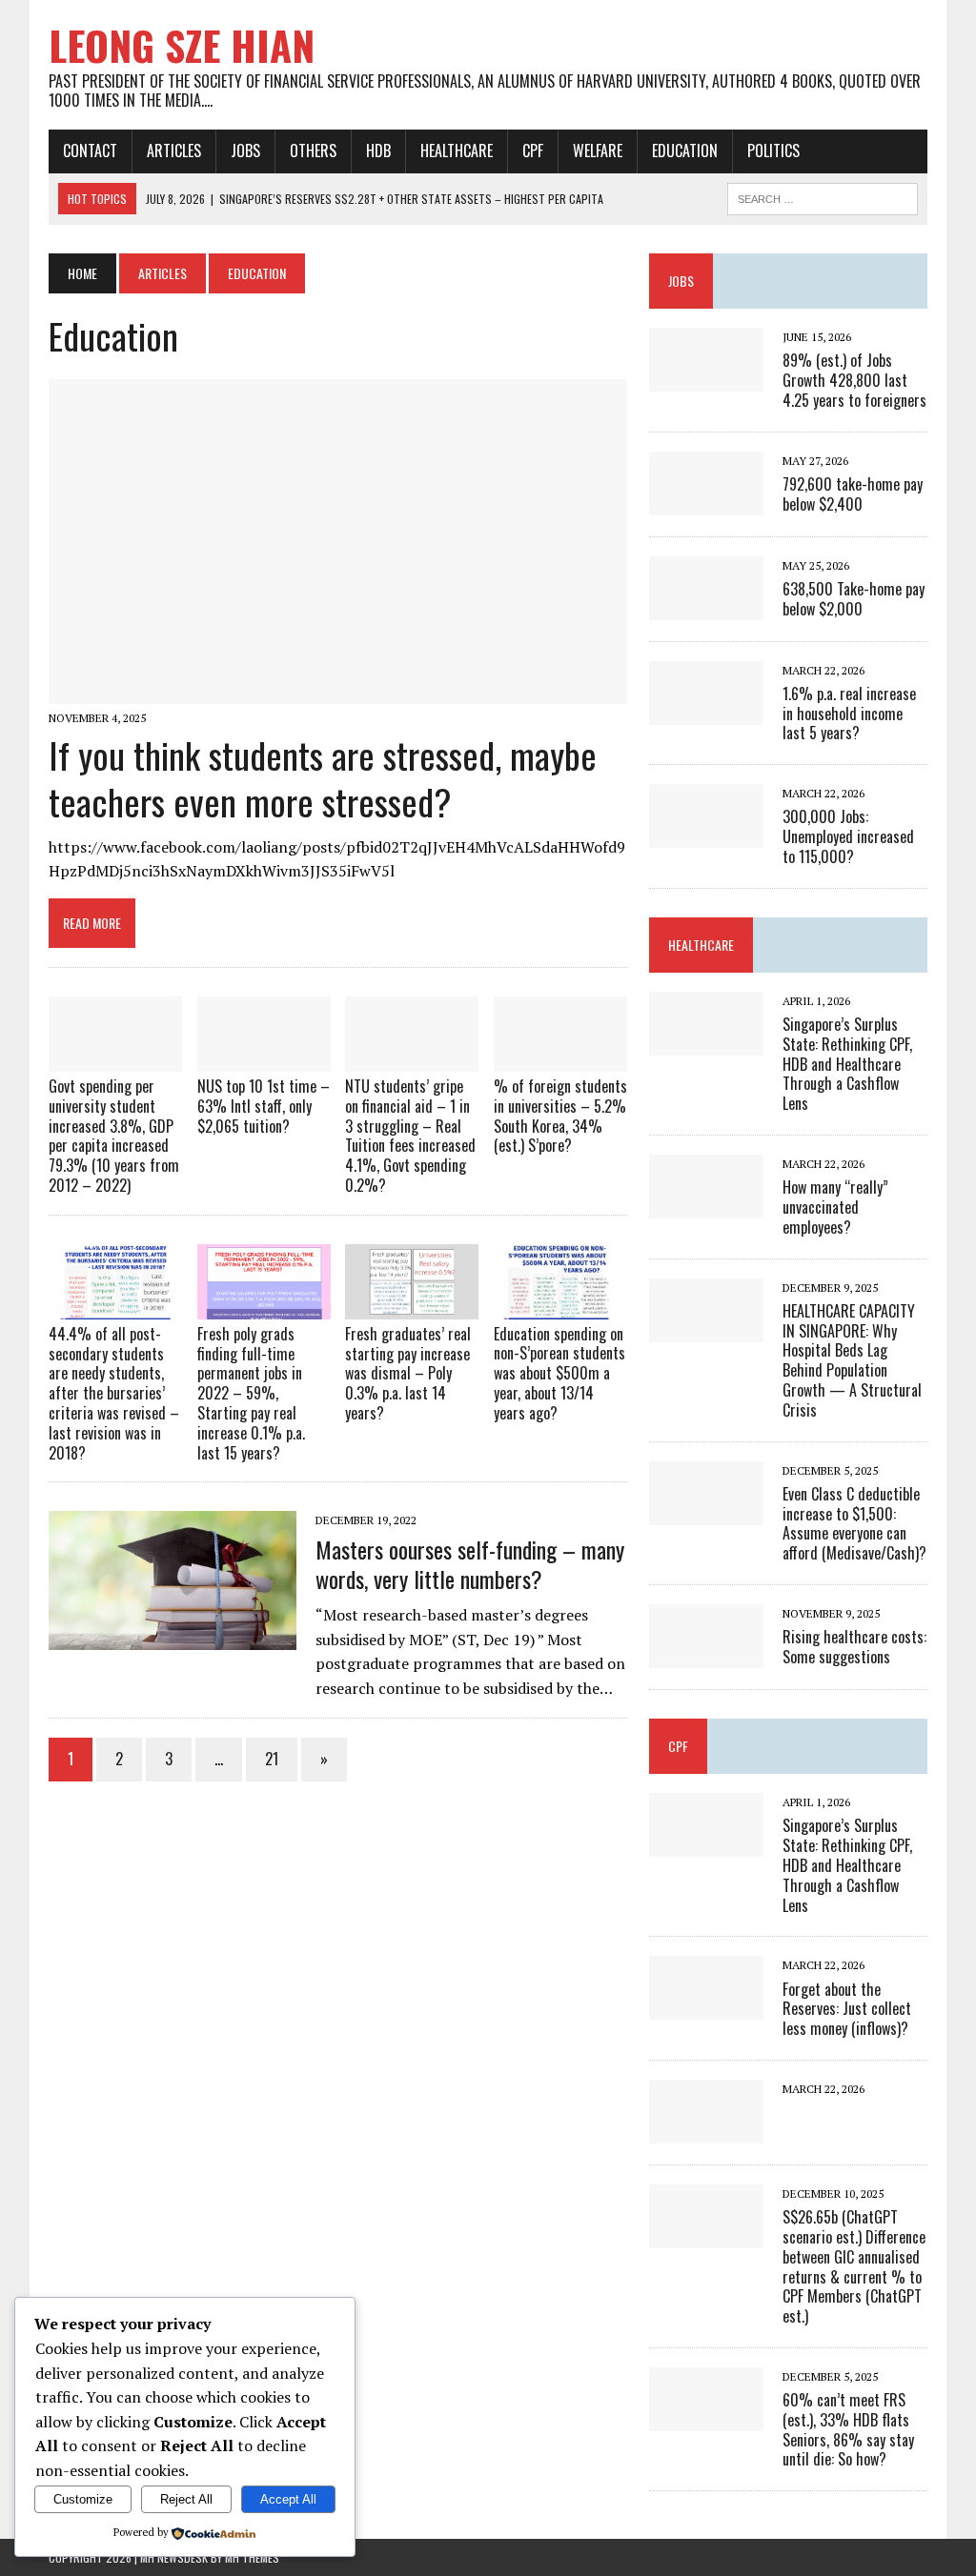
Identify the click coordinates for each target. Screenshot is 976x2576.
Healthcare (457, 151)
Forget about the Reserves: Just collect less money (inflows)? (847, 2009)
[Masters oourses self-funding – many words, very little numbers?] (173, 1638)
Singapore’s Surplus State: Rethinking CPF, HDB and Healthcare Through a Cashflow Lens (847, 1064)
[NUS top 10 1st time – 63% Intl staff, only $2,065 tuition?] (264, 1058)
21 (272, 1759)
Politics (773, 151)
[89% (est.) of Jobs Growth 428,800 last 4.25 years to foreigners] (706, 378)
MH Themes (252, 2557)
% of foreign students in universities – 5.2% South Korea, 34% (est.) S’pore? (560, 1116)
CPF (533, 151)
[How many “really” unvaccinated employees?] (706, 1205)
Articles (174, 151)
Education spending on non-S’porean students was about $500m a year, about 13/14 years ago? (559, 1373)
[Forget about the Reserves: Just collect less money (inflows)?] (706, 2007)
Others (313, 151)
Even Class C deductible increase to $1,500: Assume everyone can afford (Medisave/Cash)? (854, 1523)
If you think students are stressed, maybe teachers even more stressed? (323, 778)
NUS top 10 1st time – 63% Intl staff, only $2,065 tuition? (264, 1106)
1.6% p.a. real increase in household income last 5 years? (849, 714)
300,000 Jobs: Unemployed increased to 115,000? (848, 836)
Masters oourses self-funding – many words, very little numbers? (470, 1564)
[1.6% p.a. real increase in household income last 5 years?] (706, 712)
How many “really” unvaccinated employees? (835, 1207)
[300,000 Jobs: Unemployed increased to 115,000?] (706, 835)
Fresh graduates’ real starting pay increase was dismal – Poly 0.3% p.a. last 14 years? (408, 1373)
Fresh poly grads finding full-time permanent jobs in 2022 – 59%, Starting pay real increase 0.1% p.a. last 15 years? (251, 1393)
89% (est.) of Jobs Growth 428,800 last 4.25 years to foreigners (854, 380)
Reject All (186, 2499)
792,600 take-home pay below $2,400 (853, 494)
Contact (90, 151)
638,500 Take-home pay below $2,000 (854, 599)
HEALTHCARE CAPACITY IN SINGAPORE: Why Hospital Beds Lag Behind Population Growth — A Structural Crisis (852, 1360)
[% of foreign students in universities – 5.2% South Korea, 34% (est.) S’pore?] (560, 1058)
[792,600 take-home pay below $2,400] (706, 502)
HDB (378, 151)
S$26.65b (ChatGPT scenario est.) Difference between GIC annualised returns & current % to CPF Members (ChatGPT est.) (854, 2266)
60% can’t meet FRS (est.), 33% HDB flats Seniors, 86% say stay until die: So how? (848, 2429)
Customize (83, 2499)
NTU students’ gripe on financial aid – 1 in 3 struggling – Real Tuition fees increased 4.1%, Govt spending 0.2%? (410, 1136)
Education (685, 151)
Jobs (245, 151)
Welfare (598, 151)
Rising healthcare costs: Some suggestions (854, 1647)
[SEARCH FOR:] (823, 196)
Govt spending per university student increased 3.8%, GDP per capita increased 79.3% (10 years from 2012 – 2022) (114, 1136)
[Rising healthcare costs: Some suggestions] (706, 1655)
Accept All (288, 2499)
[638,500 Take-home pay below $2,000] (706, 607)
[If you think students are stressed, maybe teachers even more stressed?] (338, 691)
